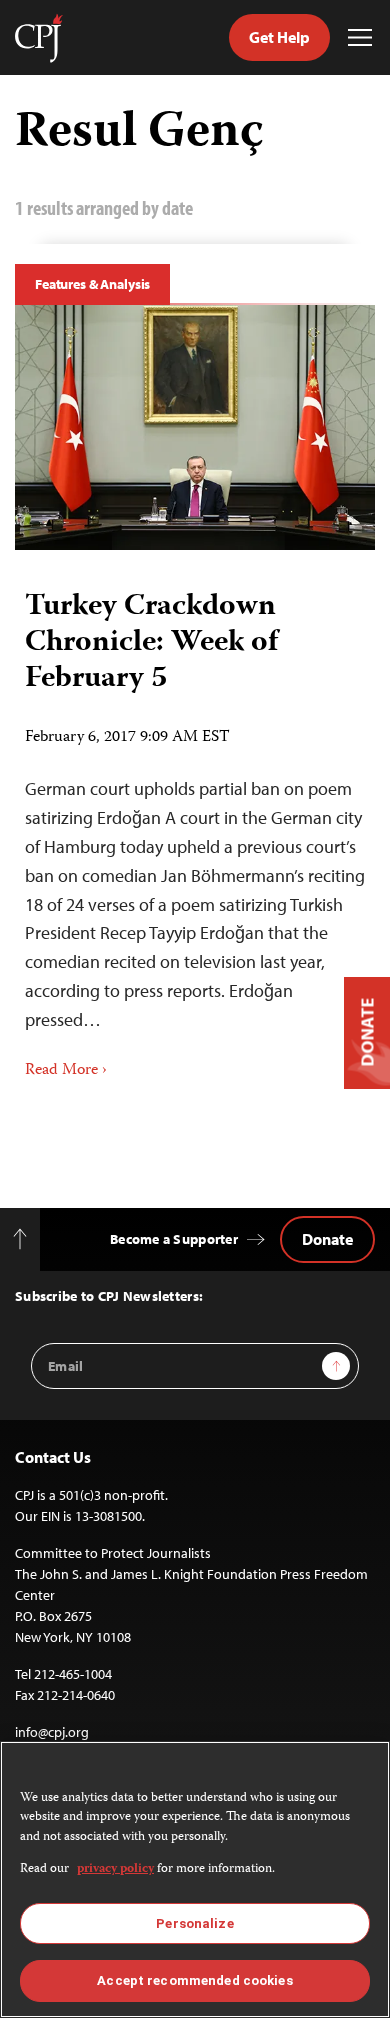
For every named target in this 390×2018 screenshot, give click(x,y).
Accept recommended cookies (194, 1980)
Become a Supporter (174, 1239)
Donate (327, 1239)
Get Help (279, 37)
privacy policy (115, 1869)
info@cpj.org (52, 1732)
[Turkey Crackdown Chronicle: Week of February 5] (195, 427)
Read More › (66, 1071)
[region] (195, 1879)
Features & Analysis (92, 284)
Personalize (194, 1923)
